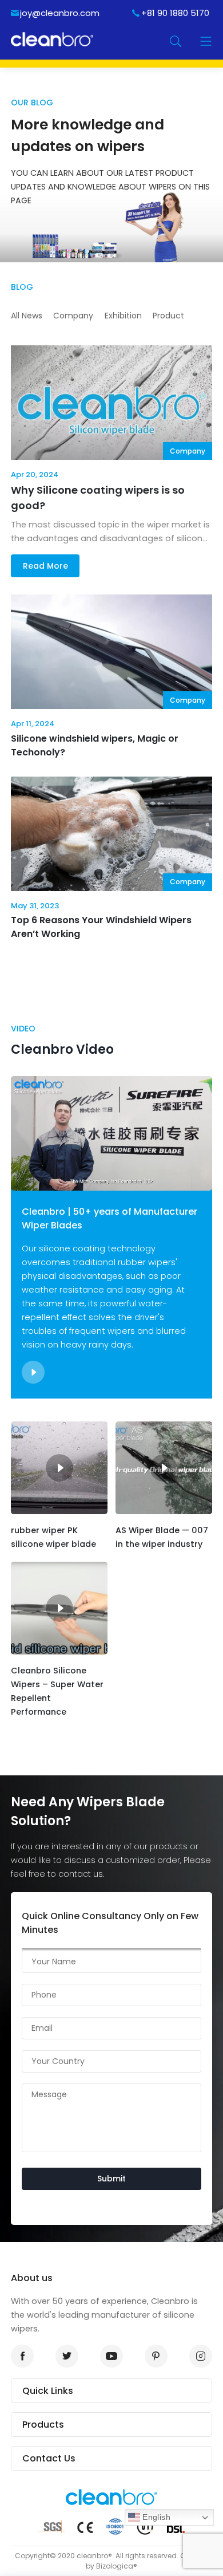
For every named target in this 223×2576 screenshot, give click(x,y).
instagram (201, 2356)
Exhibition (123, 316)
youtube (111, 2356)
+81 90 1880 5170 (175, 13)
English (155, 2517)
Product (168, 316)
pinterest (156, 2356)
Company (73, 316)
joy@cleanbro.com (60, 13)
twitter (67, 2356)
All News (27, 316)
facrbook (22, 2356)
